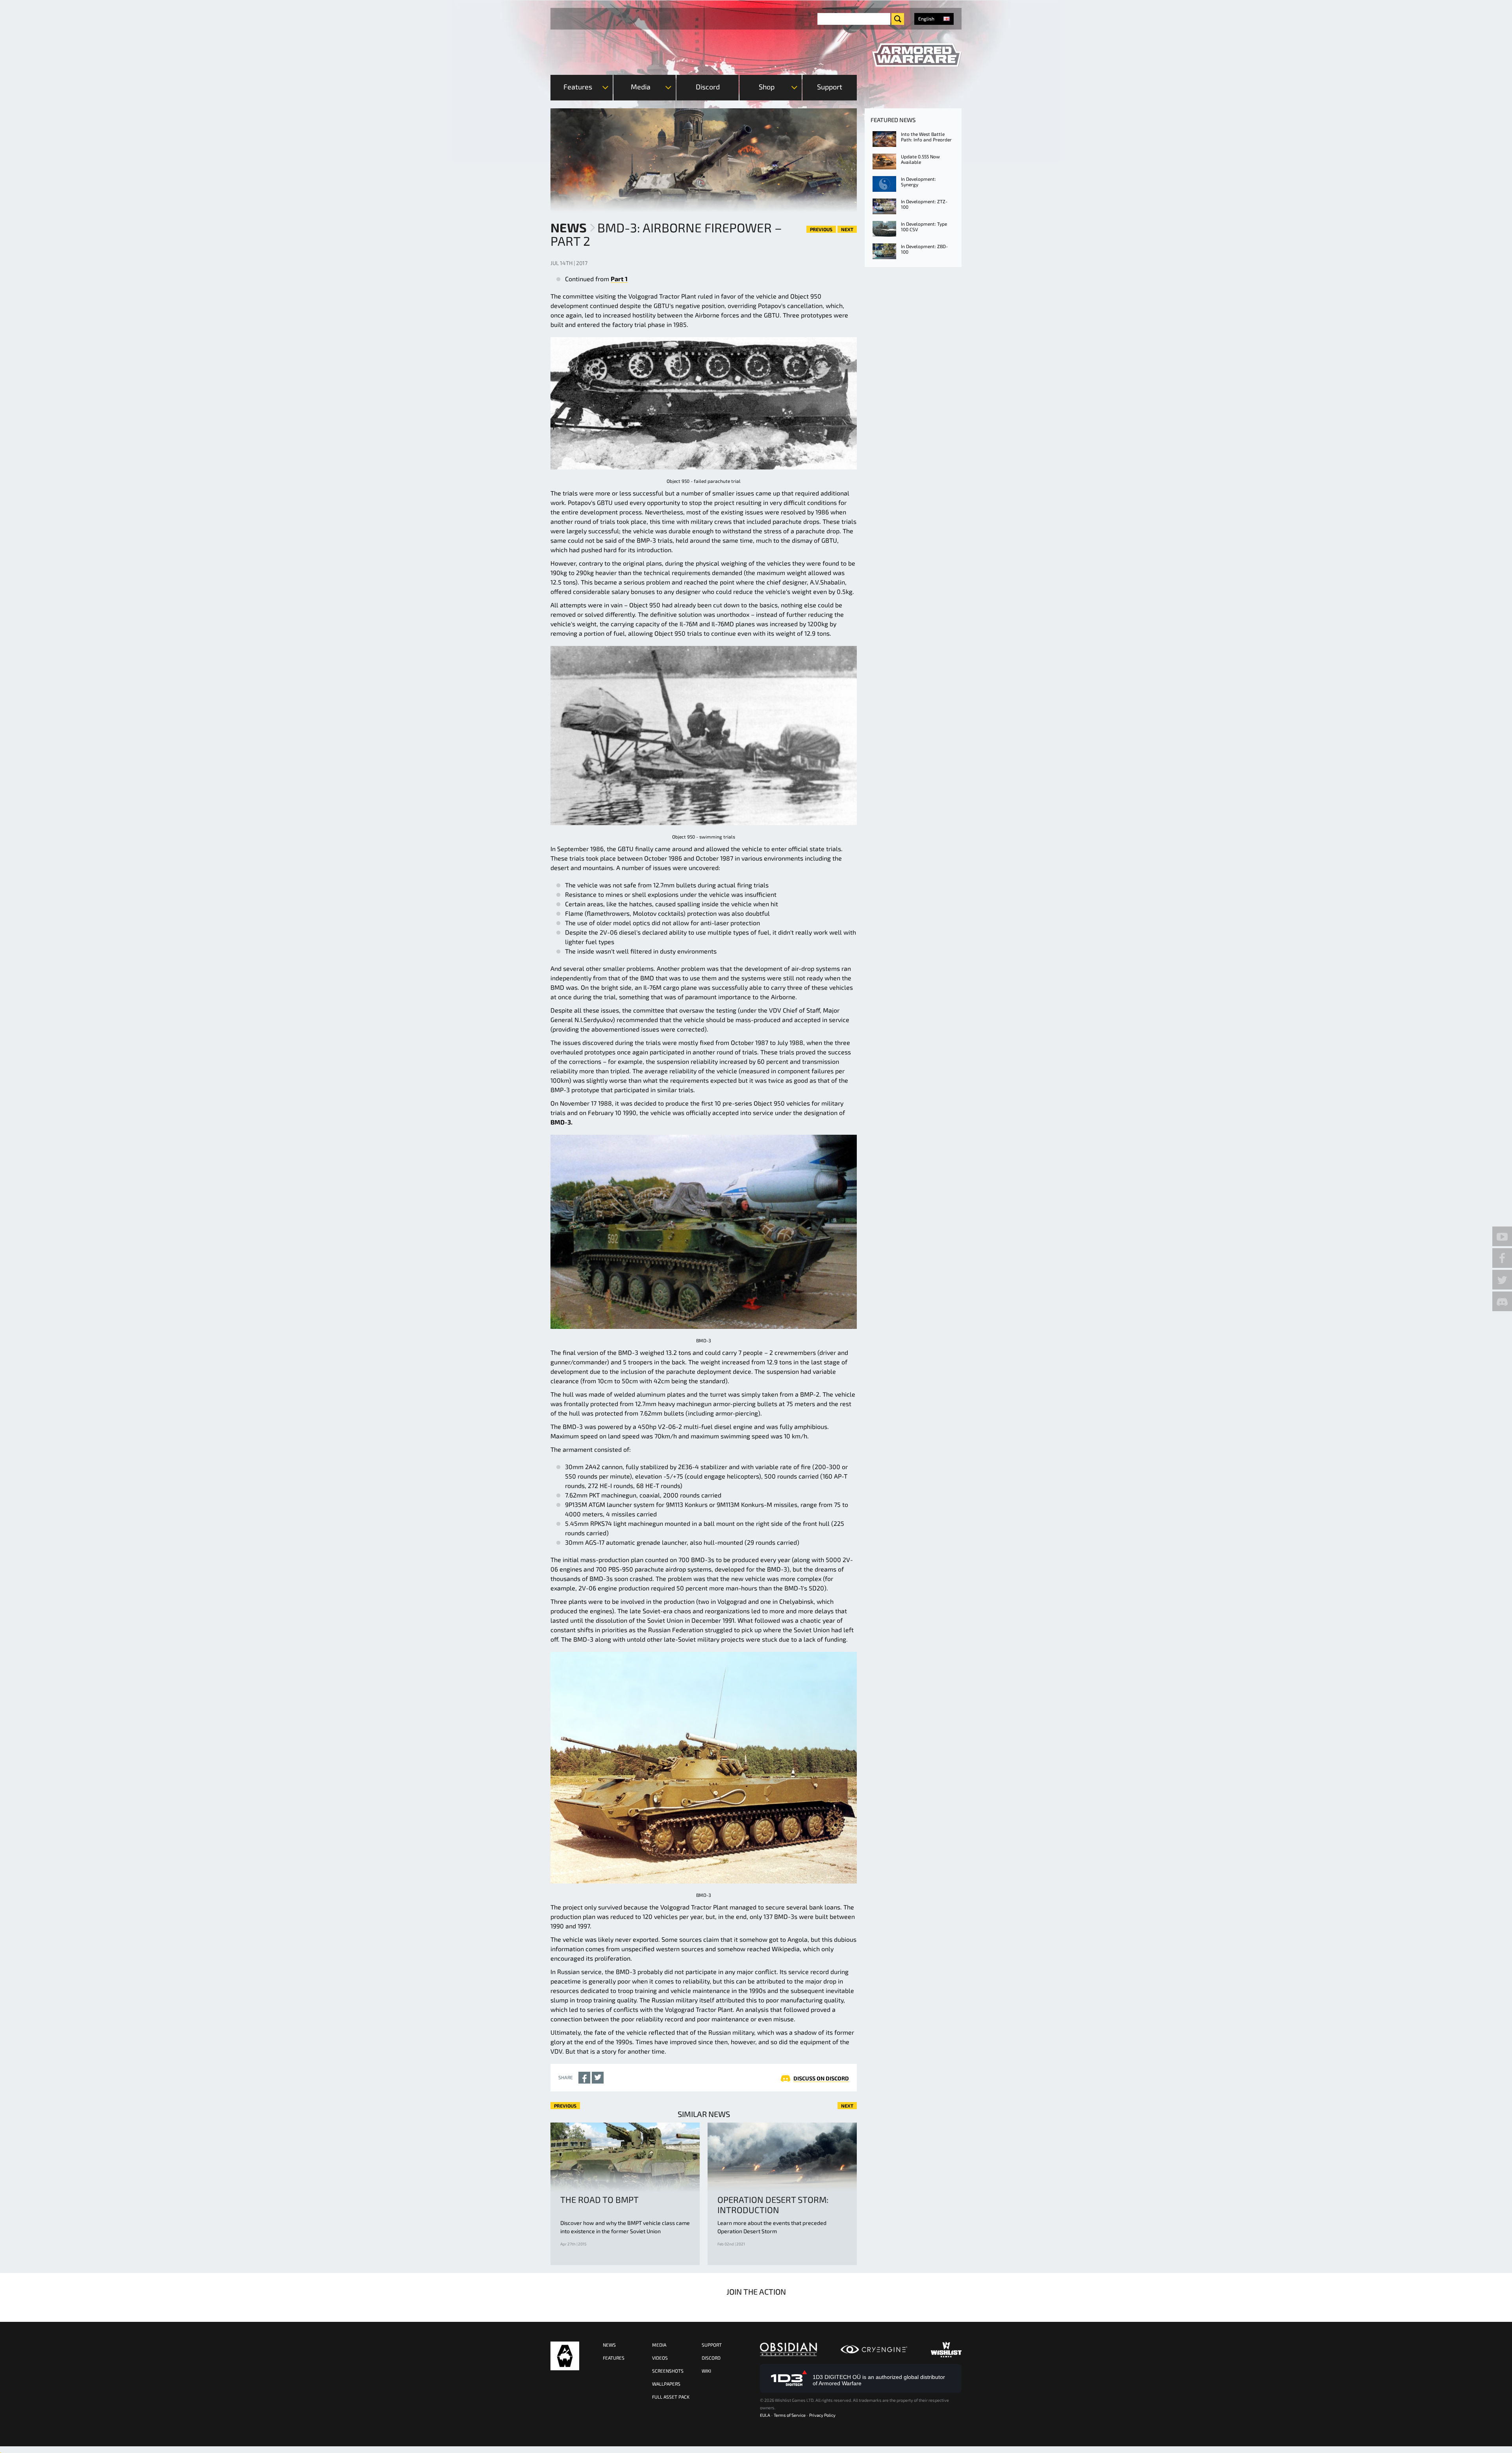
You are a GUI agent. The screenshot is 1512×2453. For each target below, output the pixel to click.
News (569, 227)
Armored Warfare (565, 2356)
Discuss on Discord (821, 2078)
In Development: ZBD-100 (924, 249)
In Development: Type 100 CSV (924, 226)
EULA (765, 2415)
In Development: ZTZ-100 (924, 204)
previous (821, 229)
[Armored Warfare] (917, 55)
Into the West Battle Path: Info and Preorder (926, 137)
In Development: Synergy (918, 182)
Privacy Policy (822, 2415)
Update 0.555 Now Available (920, 159)
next (847, 229)
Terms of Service (790, 2415)
